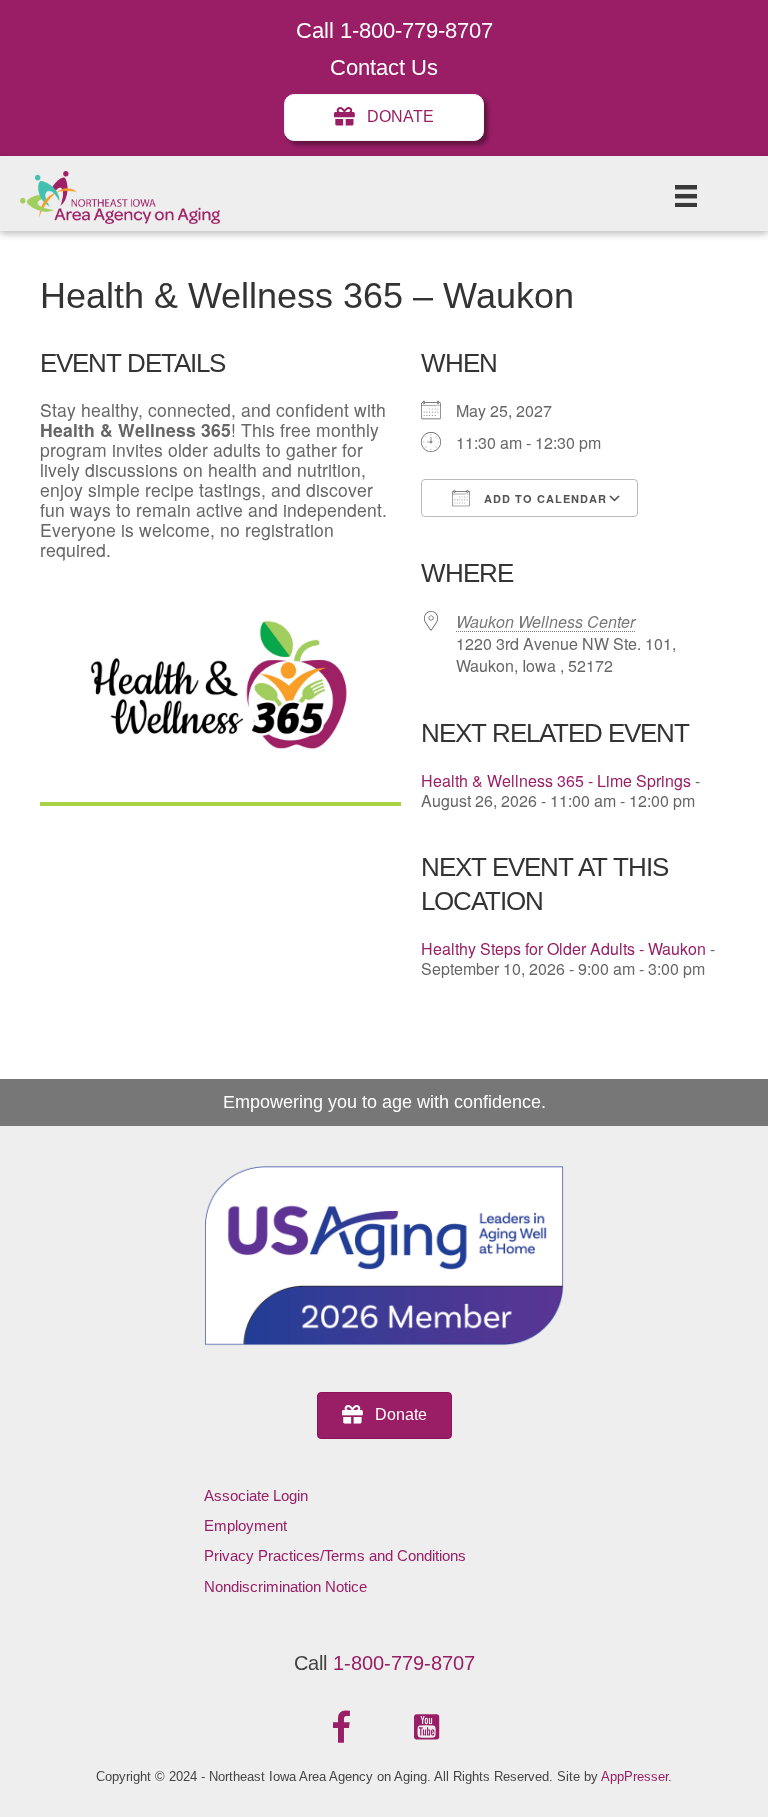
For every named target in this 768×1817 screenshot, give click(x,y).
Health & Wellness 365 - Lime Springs (556, 780)
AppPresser (634, 1776)
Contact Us (384, 67)
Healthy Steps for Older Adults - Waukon (563, 948)
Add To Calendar (543, 498)
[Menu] (686, 196)
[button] (342, 1728)
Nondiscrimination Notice (285, 1586)
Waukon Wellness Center (545, 621)
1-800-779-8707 (404, 1663)
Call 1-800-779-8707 (394, 30)
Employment (245, 1525)
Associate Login (256, 1495)
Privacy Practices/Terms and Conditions (335, 1555)
